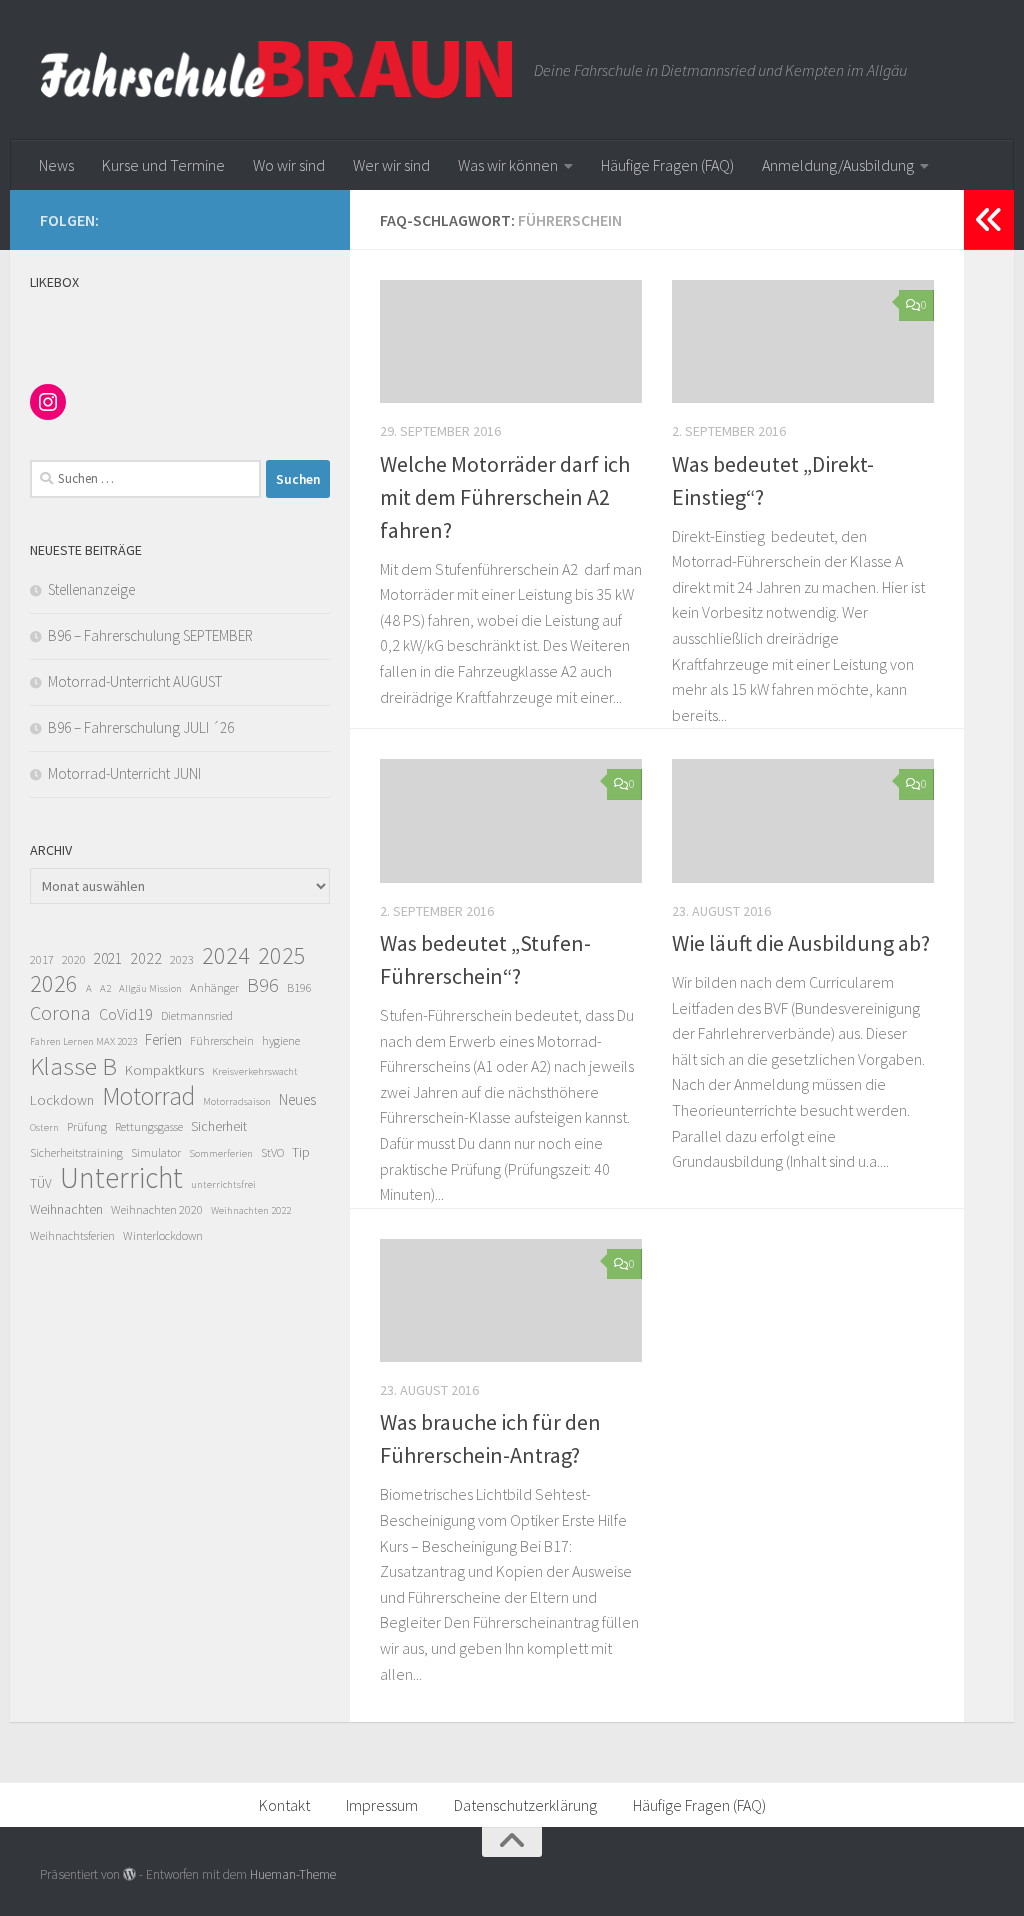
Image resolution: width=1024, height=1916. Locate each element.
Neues (297, 1099)
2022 (146, 958)
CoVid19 (126, 1014)
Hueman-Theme (293, 1874)
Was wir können (508, 165)
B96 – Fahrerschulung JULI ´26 (141, 727)
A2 (105, 988)
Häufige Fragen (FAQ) (667, 165)
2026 (54, 984)
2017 (42, 959)
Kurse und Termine (163, 165)
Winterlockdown (163, 1235)
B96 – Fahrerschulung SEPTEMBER (150, 635)
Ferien (163, 1039)
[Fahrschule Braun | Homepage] (277, 70)
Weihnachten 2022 (251, 1210)
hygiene (281, 1040)
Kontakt (284, 1805)
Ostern (44, 1127)
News (56, 165)
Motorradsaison (237, 1101)
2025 (282, 956)
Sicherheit (219, 1126)
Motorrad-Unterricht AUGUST (135, 681)
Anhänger (214, 987)
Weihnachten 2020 (157, 1209)
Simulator (156, 1152)
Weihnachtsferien (72, 1235)
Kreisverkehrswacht (255, 1071)
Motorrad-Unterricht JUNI (124, 773)
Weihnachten (66, 1209)
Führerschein (222, 1040)
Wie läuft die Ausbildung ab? (801, 943)
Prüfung (87, 1126)
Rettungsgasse (149, 1126)
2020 (74, 959)
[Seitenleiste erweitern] (989, 220)
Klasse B (73, 1066)
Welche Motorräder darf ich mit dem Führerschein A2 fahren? (505, 497)
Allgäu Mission (150, 988)
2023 (182, 959)
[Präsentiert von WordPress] (129, 1874)
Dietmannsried (197, 1015)
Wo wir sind (289, 165)
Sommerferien (221, 1153)
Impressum (382, 1805)
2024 (226, 956)
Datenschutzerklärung (525, 1805)
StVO (272, 1152)
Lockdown (62, 1100)
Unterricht (121, 1178)
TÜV (41, 1183)
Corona (60, 1013)
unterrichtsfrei (223, 1184)
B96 (263, 985)
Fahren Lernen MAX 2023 (83, 1041)
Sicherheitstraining (76, 1152)
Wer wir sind (391, 165)
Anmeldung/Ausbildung (838, 165)
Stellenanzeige (91, 589)
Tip (301, 1152)
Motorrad (148, 1096)
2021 (108, 958)
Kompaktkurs (164, 1070)
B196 (299, 987)
